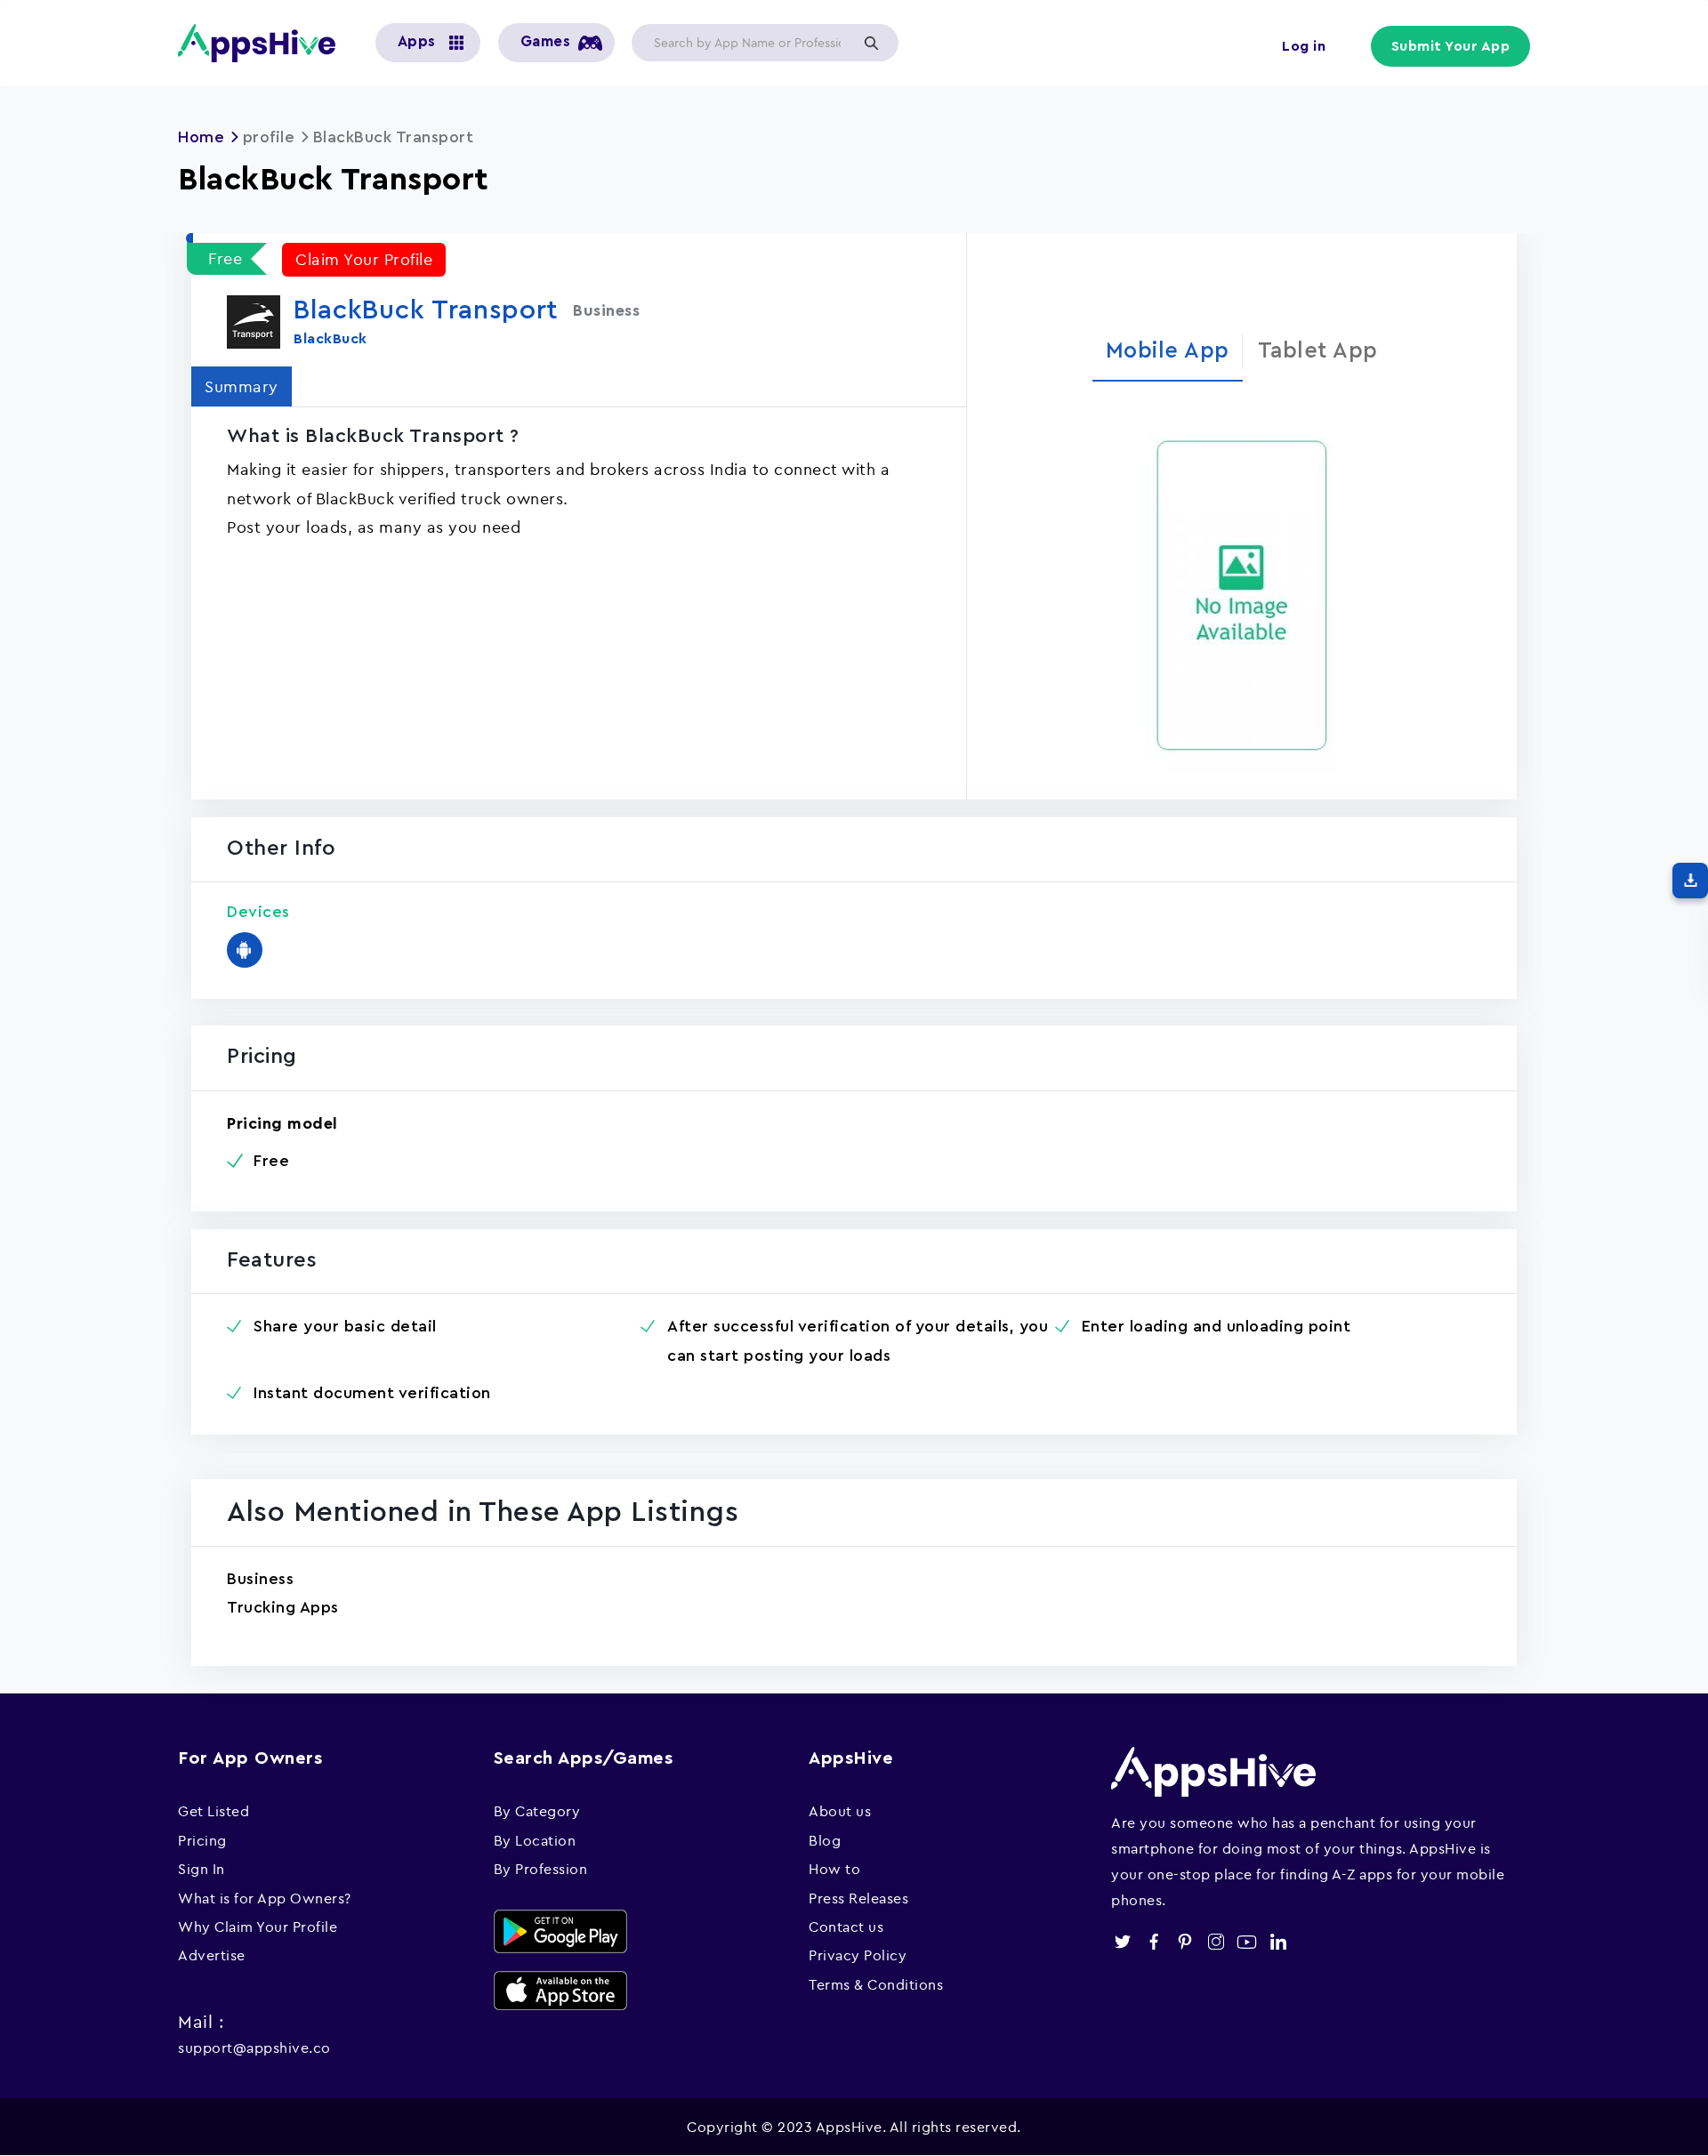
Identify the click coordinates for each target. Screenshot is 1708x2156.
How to (834, 1869)
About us (840, 1811)
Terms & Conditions (876, 1984)
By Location (535, 1840)
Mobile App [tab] (1168, 351)
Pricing (202, 1840)
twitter (1122, 1942)
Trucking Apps (283, 1607)
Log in (1304, 46)
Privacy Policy (858, 1955)
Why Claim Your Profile (258, 1927)
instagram (1216, 1942)
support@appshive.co (254, 2047)
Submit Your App (1451, 46)
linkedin (1278, 1942)
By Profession (541, 1869)
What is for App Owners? (265, 1898)
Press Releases (858, 1898)
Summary (242, 386)
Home (201, 137)
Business (260, 1579)
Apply (871, 43)
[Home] (263, 43)
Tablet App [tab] (1318, 351)
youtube (1247, 1942)
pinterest (1184, 1942)
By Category (537, 1811)
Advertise (212, 1955)
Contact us (846, 1927)
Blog (825, 1840)
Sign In (201, 1869)
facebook (1153, 1942)
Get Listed (213, 1811)
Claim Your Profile (364, 259)
